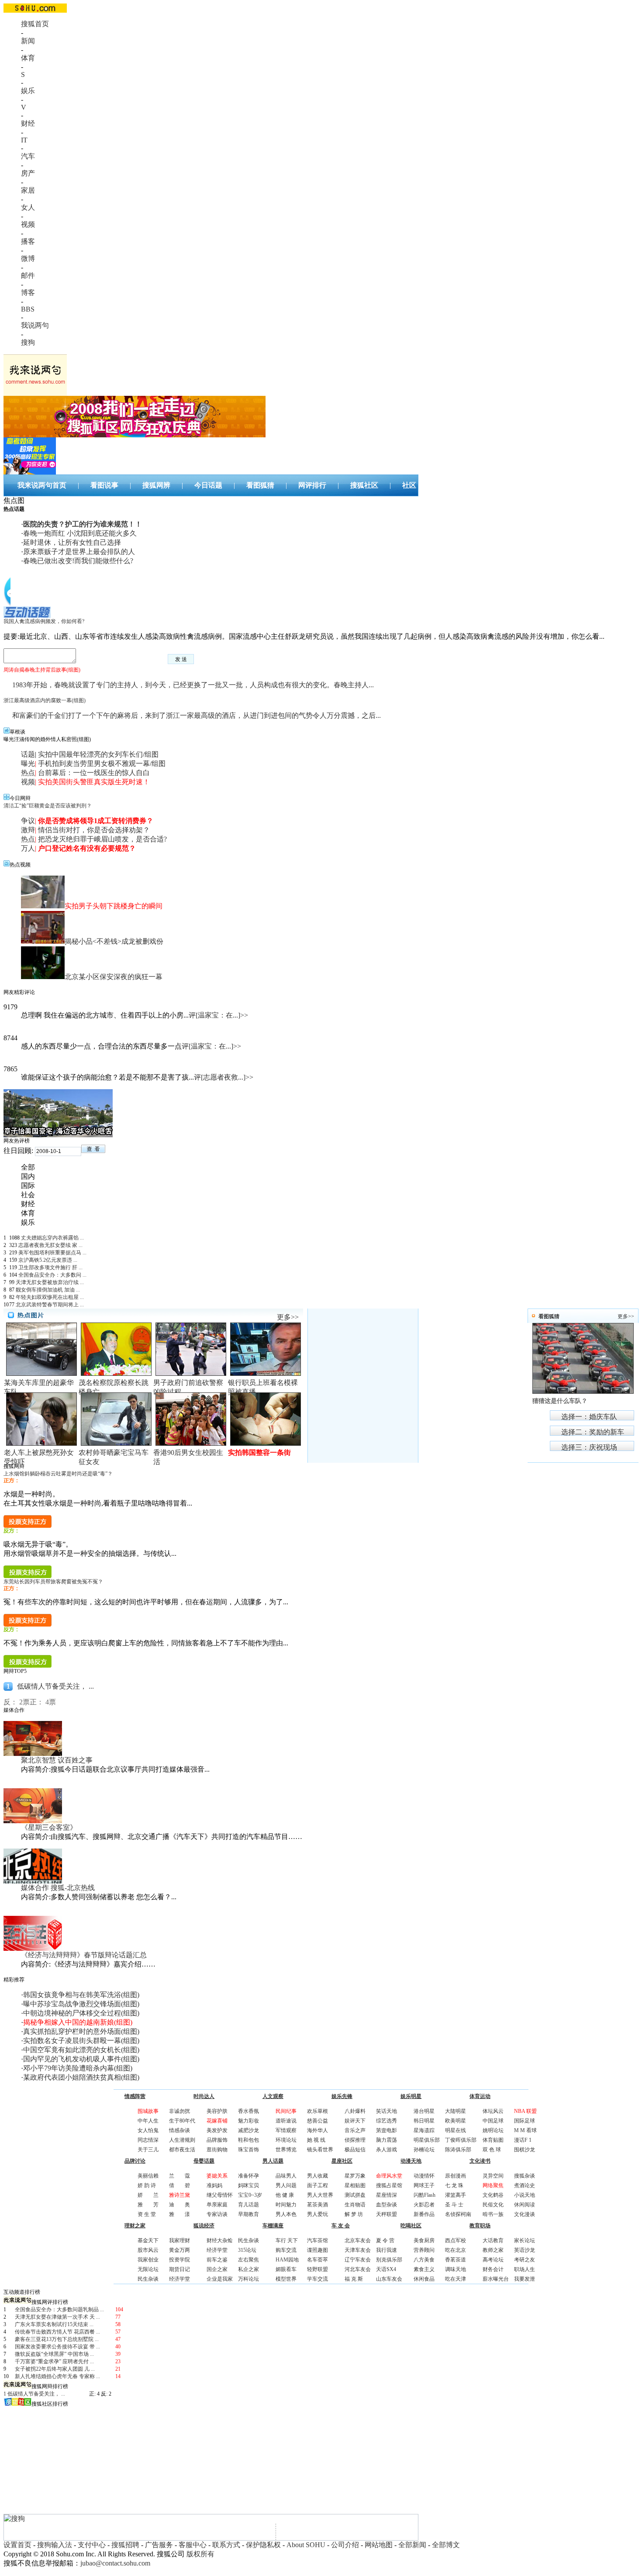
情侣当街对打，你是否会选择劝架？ (94, 830)
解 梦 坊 (354, 2214)
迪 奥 (179, 2205)
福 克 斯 (354, 2279)
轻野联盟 (318, 2269)
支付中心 (92, 2545)
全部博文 (446, 2545)
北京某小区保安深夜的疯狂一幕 (114, 977)
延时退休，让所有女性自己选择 (72, 542)
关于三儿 (148, 2150)
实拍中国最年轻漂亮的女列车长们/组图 (98, 754)
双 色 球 (492, 2150)
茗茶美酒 (318, 2205)
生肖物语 (355, 2205)
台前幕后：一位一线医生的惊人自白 (94, 773)
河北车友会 (358, 2269)
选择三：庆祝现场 (589, 1447)
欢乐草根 (318, 2111)
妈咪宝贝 (249, 2185)
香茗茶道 (456, 2260)
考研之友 (525, 2260)
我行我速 (387, 2250)
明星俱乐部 (427, 2140)
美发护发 (217, 2130)
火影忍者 (424, 2205)
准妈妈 (214, 2185)
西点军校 (456, 2240)
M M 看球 (525, 2130)
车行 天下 (287, 2240)
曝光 (28, 763)
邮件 (28, 275)
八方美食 (424, 2260)
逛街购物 (217, 2150)
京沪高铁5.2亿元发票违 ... (48, 1260)
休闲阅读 (525, 2205)
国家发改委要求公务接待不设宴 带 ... (57, 2347)
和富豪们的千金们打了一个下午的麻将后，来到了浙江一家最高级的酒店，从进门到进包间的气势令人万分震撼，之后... (197, 715)
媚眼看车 (286, 2269)
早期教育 (249, 2214)
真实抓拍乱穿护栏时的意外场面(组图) (81, 2031)
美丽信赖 (148, 2176)
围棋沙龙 (525, 2150)
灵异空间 (493, 2176)
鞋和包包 (249, 2140)
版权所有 (200, 2554)
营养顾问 (424, 2250)
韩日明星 (424, 2121)
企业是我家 (220, 2279)
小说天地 (525, 2195)
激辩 (28, 830)
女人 (28, 207)
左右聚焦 (249, 2260)
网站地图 (379, 2545)
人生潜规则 (182, 2140)
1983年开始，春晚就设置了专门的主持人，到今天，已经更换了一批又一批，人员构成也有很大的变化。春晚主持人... (193, 685)
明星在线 (456, 2130)
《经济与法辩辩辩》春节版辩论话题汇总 (84, 1955)
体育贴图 (493, 2140)
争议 (28, 821)
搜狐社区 (364, 485)
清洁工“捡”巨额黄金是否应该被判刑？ (48, 806)
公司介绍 (345, 2545)
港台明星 (424, 2111)
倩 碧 (179, 2185)
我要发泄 (525, 2279)
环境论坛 (286, 2140)
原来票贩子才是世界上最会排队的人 (79, 552)
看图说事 (104, 485)
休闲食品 (424, 2279)
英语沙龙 (525, 2250)
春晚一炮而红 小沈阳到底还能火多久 (80, 533)
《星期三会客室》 (49, 1827)
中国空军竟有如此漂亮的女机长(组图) (81, 2050)
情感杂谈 (179, 2130)
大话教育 (493, 2240)
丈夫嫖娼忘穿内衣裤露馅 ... (52, 1238)
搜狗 (28, 342)
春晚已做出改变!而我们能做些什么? (78, 561)
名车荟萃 (318, 2260)
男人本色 (286, 2214)
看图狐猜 (260, 485)
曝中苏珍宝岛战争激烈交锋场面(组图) (81, 2004)
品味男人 (286, 2176)
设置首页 (17, 2545)
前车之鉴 (217, 2260)
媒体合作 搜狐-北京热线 (58, 1888)
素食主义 (424, 2269)
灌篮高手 (456, 2195)
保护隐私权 (263, 2545)
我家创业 (148, 2260)
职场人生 (525, 2269)
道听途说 (286, 2121)
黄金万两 (179, 2250)
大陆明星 (456, 2111)
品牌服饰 (217, 2140)
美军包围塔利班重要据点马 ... (52, 1253)
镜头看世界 (320, 2150)
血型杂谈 (387, 2205)
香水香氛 (249, 2111)
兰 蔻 (179, 2176)
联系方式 (226, 2545)
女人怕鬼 (148, 2130)
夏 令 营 (385, 2240)
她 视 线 (316, 2140)
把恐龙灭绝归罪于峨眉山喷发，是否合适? (102, 839)
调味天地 (456, 2269)
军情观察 (286, 2130)
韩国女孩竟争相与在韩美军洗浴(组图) (81, 1995)
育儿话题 (249, 2205)
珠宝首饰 (249, 2150)
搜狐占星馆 (389, 2185)
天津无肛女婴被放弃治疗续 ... (50, 1282)
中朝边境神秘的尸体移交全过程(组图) (81, 2013)
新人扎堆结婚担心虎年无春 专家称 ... (57, 2376)
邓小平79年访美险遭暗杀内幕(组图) (78, 2068)
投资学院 (179, 2260)
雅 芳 (148, 2205)
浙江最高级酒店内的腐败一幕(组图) (45, 700)
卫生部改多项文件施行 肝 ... (50, 1267)
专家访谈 (217, 2214)
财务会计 (493, 2269)
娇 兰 (148, 2195)
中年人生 (148, 2121)
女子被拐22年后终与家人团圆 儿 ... (55, 2369)
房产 (28, 173)
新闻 (28, 41)
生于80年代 (182, 2121)
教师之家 (493, 2250)
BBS (28, 309)
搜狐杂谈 (525, 2176)
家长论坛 (525, 2240)
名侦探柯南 (458, 2214)
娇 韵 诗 (147, 2185)
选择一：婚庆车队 (589, 1417)
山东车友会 (389, 2279)
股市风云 (148, 2250)
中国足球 (493, 2121)
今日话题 (208, 485)
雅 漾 (179, 2214)
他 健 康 (285, 2195)
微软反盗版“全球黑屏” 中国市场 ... (54, 2354)
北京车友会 (358, 2240)
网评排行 (312, 485)
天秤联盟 (387, 2214)
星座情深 (387, 2195)
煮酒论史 (525, 2185)
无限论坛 (148, 2269)
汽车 (28, 156)
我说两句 (35, 325)
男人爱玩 (318, 2214)
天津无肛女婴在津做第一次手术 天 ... (57, 2317)
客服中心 (193, 2545)
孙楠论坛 (424, 2150)
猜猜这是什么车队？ (560, 1401)
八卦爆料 (355, 2111)
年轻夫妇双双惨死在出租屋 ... (50, 1297)
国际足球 (525, 2121)
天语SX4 (386, 2269)
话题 (28, 754)
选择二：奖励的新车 (593, 1432)
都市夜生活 (182, 2150)
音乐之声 (355, 2130)
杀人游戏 (387, 2150)
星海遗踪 (424, 2130)
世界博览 (286, 2150)
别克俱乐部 (389, 2260)
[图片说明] (93, 1149)
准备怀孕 (249, 2176)
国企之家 (217, 2269)
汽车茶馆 (318, 2240)
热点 (28, 773)
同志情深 (148, 2140)
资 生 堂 (147, 2214)
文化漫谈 (525, 2214)
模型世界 (286, 2279)
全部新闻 (412, 2545)
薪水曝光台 (496, 2279)
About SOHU (306, 2545)
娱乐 (28, 91)
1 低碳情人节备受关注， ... (34, 2394)
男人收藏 (318, 2176)
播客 (28, 241)
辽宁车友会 (358, 2260)
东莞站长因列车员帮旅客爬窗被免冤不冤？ (53, 1582)
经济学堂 (179, 2279)
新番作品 (424, 2214)
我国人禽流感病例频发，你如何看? (44, 621)
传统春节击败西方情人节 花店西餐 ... (57, 2332)
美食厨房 (424, 2240)
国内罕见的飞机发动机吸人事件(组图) (81, 2059)
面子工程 (318, 2185)
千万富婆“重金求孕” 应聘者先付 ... (54, 2361)
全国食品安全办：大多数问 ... (52, 1275)
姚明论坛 (493, 2130)
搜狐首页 (35, 24)
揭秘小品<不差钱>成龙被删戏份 (114, 941)
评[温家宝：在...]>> (218, 1015)
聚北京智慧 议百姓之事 (57, 1760)
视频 (28, 224)
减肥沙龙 (249, 2130)
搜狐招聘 (125, 2545)
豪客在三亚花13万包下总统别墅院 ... (57, 2339)
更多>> (288, 1317)
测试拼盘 (355, 2195)
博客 (28, 293)
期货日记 (179, 2269)
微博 (28, 258)
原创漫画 (456, 2176)
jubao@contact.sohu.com (115, 2563)
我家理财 (179, 2240)
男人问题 (286, 2185)
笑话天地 (387, 2111)
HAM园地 (287, 2260)
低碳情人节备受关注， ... (55, 1686)
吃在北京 (456, 2250)
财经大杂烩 (220, 2240)
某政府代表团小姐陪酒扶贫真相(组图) (81, 2077)
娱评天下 (355, 2121)
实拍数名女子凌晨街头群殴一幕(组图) (81, 2041)
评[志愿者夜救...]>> (224, 1077)
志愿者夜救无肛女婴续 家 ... (50, 1245)
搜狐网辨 (156, 485)
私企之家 (249, 2269)
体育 (28, 58)
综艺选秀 (387, 2121)
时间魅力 (286, 2205)
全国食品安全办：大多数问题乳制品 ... (59, 2309)
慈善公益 (318, 2121)
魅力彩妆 (249, 2121)
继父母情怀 (220, 2195)
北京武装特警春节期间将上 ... (50, 1305)
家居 (28, 190)
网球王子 (424, 2185)
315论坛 (247, 2250)
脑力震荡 (387, 2140)
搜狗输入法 (55, 2545)
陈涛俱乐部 (458, 2150)
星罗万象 (355, 2176)
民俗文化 (493, 2205)
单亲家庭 (217, 2205)
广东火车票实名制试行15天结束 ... (54, 2324)
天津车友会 (358, 2250)
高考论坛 (493, 2260)
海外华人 (318, 2130)
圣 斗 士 (454, 2205)
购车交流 (286, 2250)
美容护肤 (217, 2111)
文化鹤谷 (493, 2195)
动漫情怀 (424, 2176)
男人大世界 (320, 2195)
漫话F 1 (523, 2140)
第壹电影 (387, 2130)
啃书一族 (493, 2214)
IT (24, 140)
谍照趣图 (318, 2250)
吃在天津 (456, 2279)
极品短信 (355, 2150)
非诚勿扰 (179, 2111)
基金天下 (148, 2240)
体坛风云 (493, 2111)
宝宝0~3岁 (250, 2195)
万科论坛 (249, 2279)
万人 (28, 848)
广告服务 (159, 2545)
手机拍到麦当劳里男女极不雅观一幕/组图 (102, 763)
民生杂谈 (148, 2279)
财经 (28, 123)
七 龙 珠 (454, 2185)
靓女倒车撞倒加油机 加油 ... (48, 1290)
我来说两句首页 (42, 485)
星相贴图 (355, 2185)
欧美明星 (456, 2121)
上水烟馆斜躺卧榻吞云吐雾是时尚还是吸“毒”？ (58, 1474)
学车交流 (318, 2279)
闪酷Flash (425, 2195)
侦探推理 (355, 2140)
